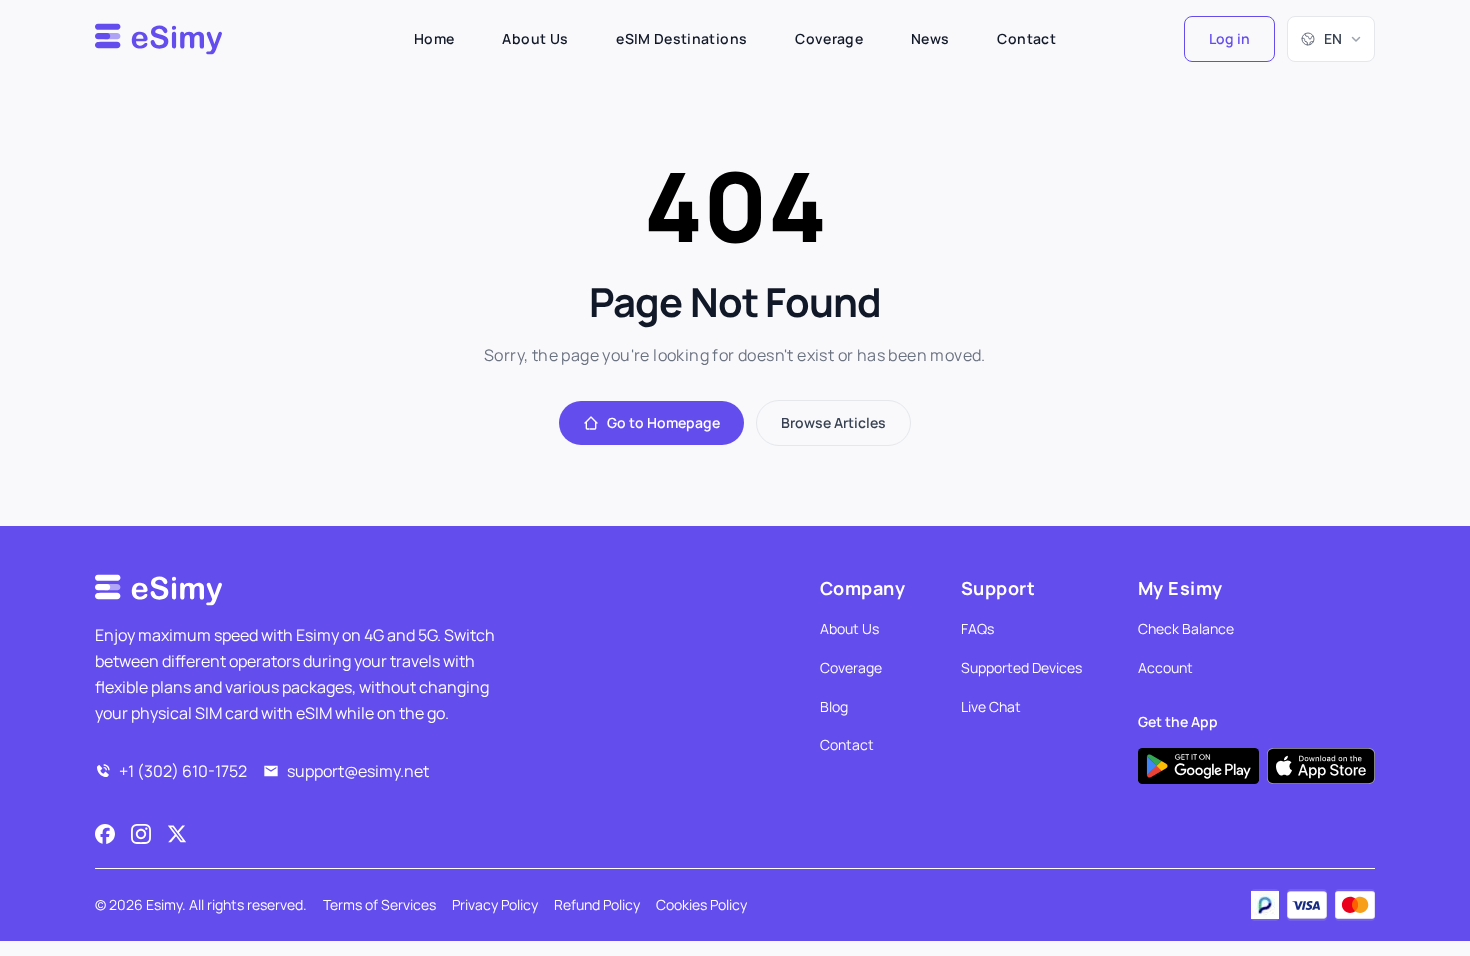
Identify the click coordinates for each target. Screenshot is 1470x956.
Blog (834, 706)
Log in (1229, 38)
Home (434, 38)
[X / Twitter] (177, 834)
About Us (535, 38)
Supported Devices (1021, 667)
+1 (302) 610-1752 (183, 771)
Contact (1026, 38)
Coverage (829, 38)
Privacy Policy (495, 904)
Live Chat (991, 706)
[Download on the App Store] (1321, 766)
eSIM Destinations (681, 38)
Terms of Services (379, 904)
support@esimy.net (358, 771)
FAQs (977, 628)
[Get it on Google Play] (1198, 766)
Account (1165, 667)
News (930, 38)
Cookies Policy (701, 904)
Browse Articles (833, 422)
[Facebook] (105, 834)
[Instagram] (141, 834)
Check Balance (1186, 628)
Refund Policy (597, 904)
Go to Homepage (663, 422)
